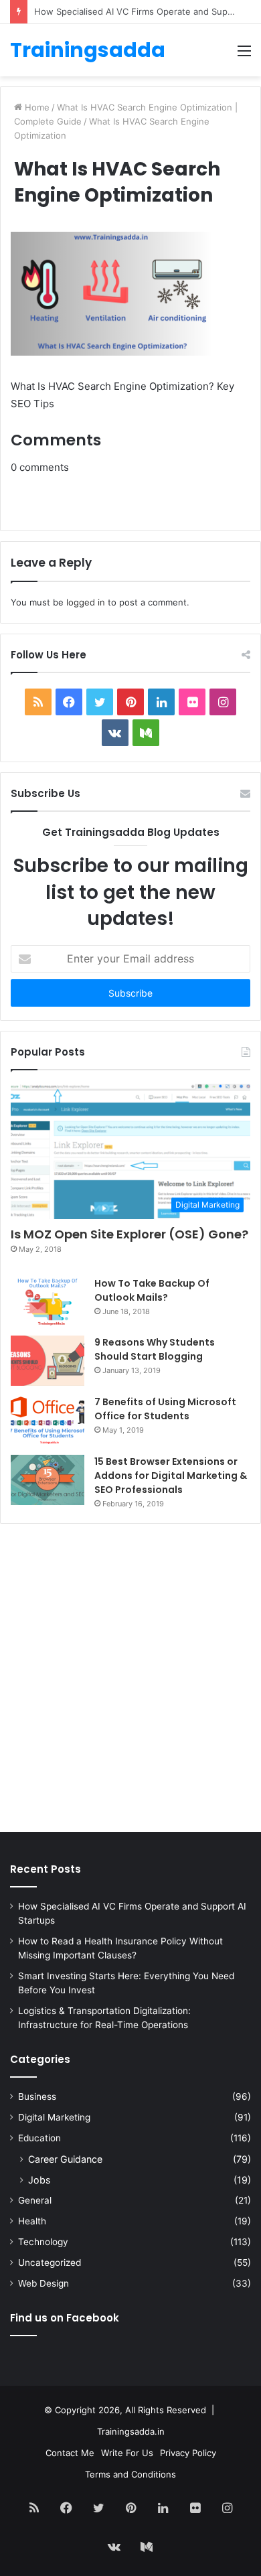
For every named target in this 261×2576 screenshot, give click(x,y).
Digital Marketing (54, 2117)
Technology (43, 2242)
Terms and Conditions (130, 2474)
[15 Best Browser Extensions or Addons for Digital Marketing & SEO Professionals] (48, 1480)
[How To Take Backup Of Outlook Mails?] (48, 1301)
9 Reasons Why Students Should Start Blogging (155, 1349)
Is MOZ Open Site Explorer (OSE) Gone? (129, 1234)
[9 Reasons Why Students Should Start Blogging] (48, 1361)
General (35, 2200)
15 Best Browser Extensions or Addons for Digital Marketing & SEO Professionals (171, 1476)
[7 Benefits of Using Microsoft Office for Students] (48, 1420)
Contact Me (70, 2453)
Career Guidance (65, 2159)
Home (36, 107)
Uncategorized (50, 2263)
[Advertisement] (130, 1681)
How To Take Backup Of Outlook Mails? (152, 1290)
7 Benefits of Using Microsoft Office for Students (165, 1409)
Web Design (43, 2283)
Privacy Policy (188, 2453)
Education (39, 2138)
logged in (86, 602)
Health (32, 2221)
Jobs (39, 2180)
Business (37, 2096)
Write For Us (127, 2453)
